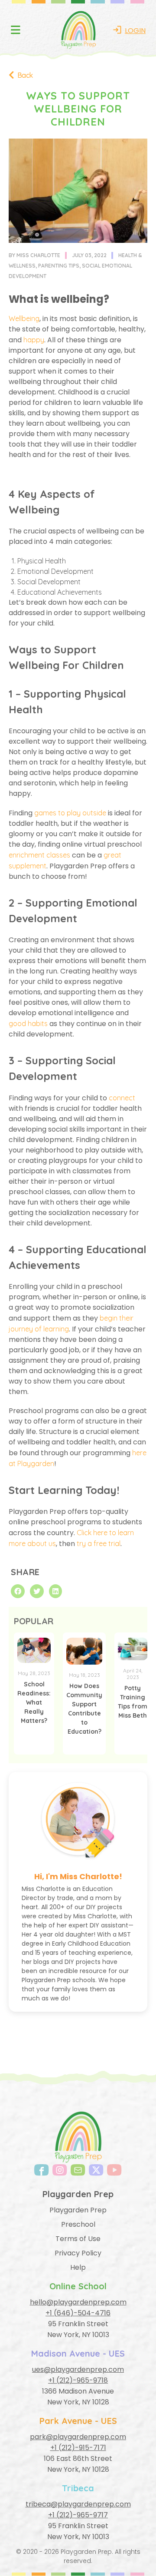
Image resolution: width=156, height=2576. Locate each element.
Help (78, 2267)
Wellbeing (24, 318)
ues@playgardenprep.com (78, 2369)
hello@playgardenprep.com (78, 2302)
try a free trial (99, 1543)
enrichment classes (39, 855)
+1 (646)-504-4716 (78, 2313)
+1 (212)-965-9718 (78, 2380)
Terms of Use (78, 2239)
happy (34, 340)
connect (122, 1098)
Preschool (78, 2224)
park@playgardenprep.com (78, 2437)
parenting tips (59, 266)
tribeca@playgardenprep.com (78, 2504)
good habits (28, 1023)
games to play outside (70, 813)
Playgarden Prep (78, 2210)
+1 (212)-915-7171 (78, 2448)
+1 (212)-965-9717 (78, 2515)
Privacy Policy (78, 2253)
